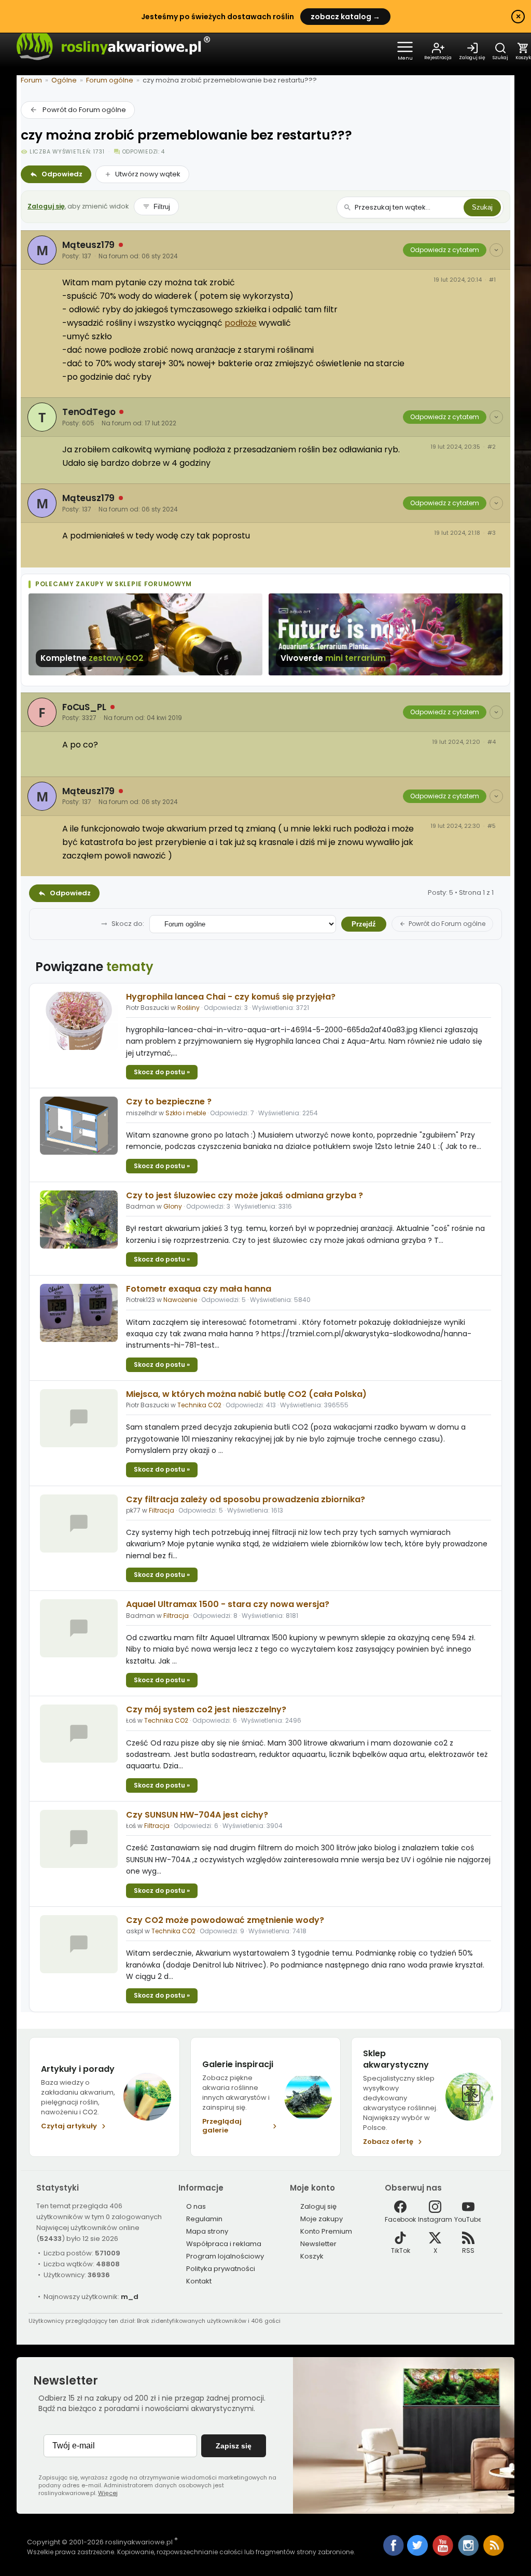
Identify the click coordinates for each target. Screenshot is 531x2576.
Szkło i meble (186, 1113)
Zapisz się (234, 2446)
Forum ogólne (110, 80)
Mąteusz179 (88, 245)
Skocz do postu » (162, 1072)
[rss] (494, 2553)
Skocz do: (128, 924)
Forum (31, 80)
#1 (492, 280)
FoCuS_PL (84, 707)
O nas (196, 2206)
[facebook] (394, 2546)
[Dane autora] (496, 250)
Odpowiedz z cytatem (445, 250)
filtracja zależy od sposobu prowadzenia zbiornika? (246, 1499)
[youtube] (444, 2553)
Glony (173, 1206)
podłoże (241, 323)
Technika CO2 (199, 1405)
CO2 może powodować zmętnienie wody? (225, 1920)
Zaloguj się (46, 206)
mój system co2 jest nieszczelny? (206, 1709)
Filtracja (162, 1510)
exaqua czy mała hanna (199, 1289)
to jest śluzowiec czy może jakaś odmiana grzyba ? (244, 1195)
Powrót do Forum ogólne (84, 110)
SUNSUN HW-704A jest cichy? (197, 1815)
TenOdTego (89, 412)
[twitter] (418, 2553)
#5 (492, 826)
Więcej (108, 2493)
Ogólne (64, 80)
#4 (492, 742)
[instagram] (469, 2553)
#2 (492, 447)
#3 (492, 533)
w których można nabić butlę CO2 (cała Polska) (246, 1394)
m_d (130, 2297)
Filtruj (162, 207)
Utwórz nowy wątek (148, 174)
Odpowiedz (62, 174)
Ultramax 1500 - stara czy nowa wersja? (228, 1604)
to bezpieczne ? (169, 1102)
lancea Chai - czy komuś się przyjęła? (231, 997)
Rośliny (188, 1008)
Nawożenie (180, 1300)
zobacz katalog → (345, 17)
